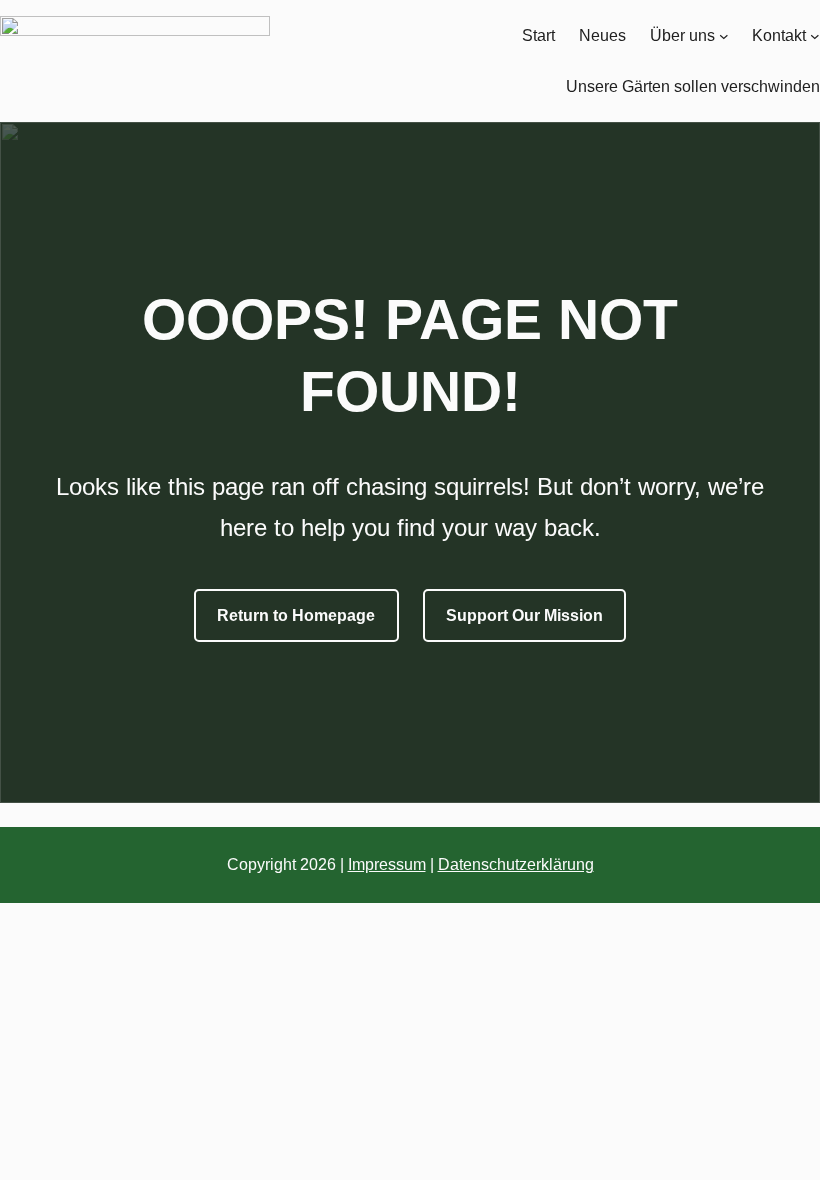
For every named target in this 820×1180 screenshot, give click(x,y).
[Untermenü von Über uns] (724, 36)
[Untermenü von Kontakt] (815, 36)
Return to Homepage (296, 615)
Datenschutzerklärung (516, 864)
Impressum (387, 864)
